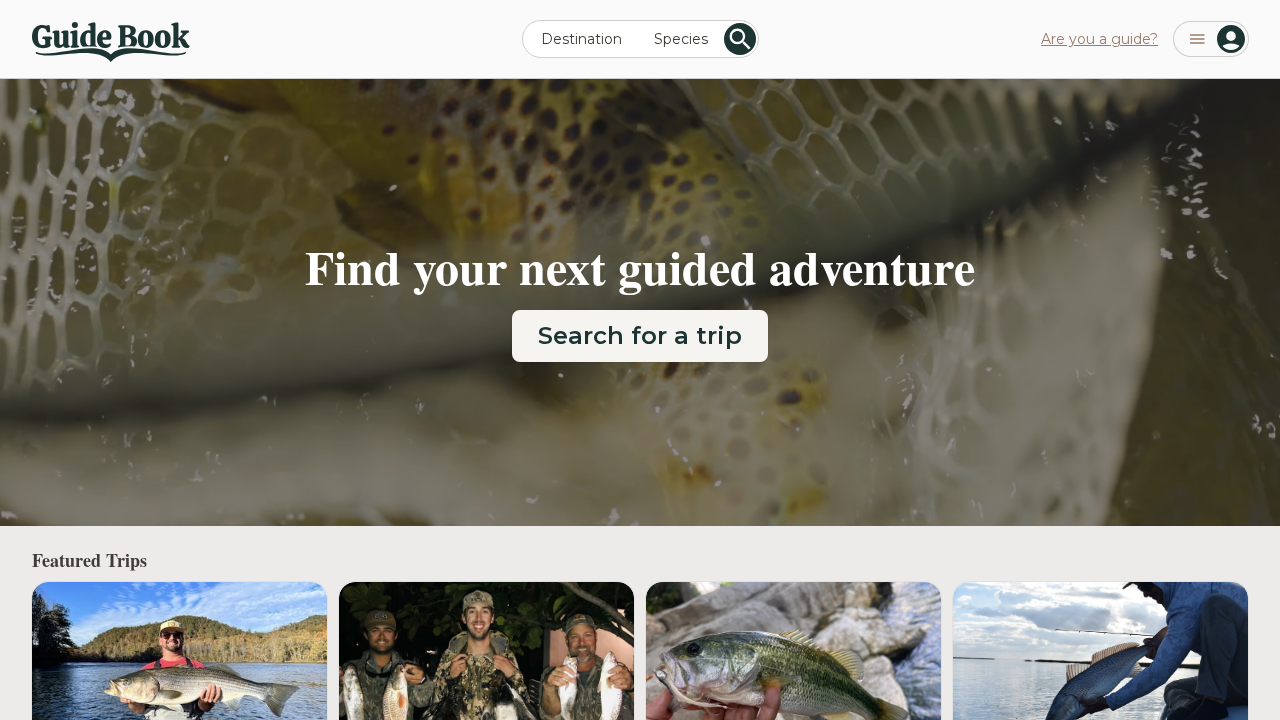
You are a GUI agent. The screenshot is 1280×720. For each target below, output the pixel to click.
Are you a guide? (1099, 39)
